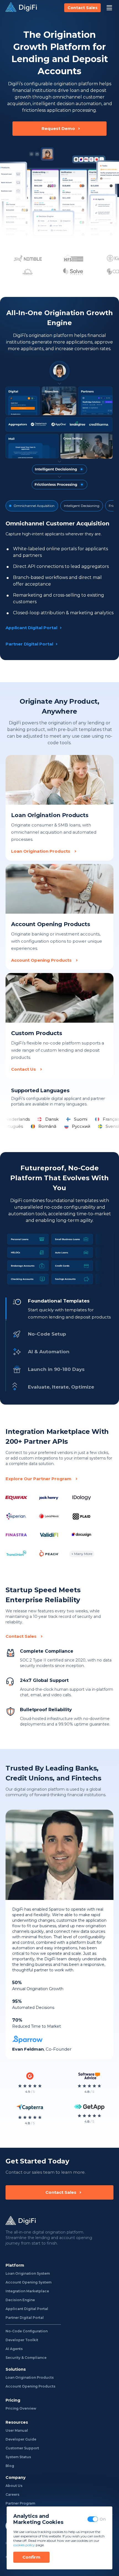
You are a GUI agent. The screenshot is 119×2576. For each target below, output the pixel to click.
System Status (18, 2457)
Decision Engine (20, 2300)
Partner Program (20, 2503)
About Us (14, 2486)
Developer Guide (21, 2439)
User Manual (17, 2430)
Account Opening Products (30, 2386)
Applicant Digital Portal (27, 2309)
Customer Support (22, 2448)
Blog (10, 2466)
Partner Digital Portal (25, 2318)
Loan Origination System (28, 2273)
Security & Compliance (26, 2358)
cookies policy (24, 2545)
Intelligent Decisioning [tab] (82, 506)
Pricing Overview (21, 2408)
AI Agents (14, 2349)
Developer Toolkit (22, 2340)
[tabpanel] (59, 583)
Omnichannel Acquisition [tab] (34, 506)
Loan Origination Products (30, 2377)
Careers (12, 2494)
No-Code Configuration (27, 2331)
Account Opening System (29, 2282)
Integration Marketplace (27, 2291)
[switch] (93, 2519)
